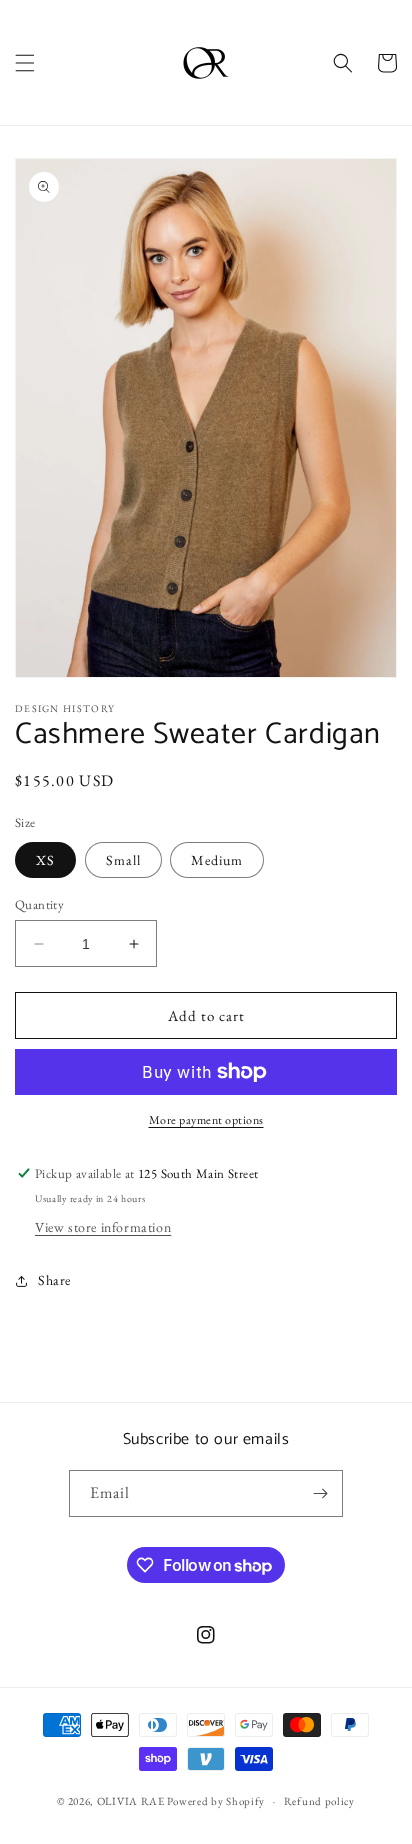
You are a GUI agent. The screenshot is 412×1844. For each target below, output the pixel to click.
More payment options (206, 1120)
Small (123, 860)
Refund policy (319, 1801)
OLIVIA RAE (131, 1801)
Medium (217, 860)
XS (45, 860)
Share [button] (54, 1280)
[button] (25, 63)
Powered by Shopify (216, 1801)
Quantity (39, 904)
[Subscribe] (320, 1493)
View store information (103, 1227)
